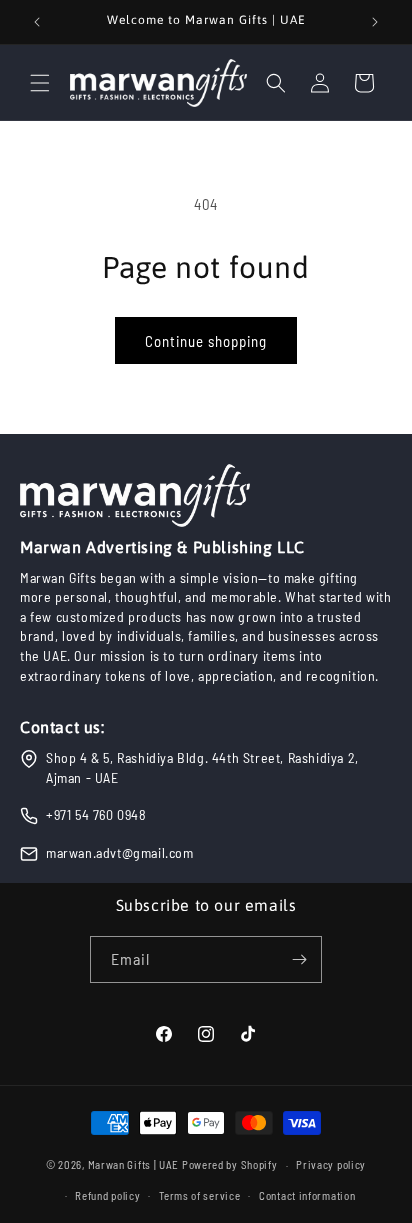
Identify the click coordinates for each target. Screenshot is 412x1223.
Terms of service (199, 1195)
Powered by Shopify (230, 1164)
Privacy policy (331, 1164)
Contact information (307, 1195)
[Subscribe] (299, 959)
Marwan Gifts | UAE (134, 1164)
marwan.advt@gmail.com (120, 852)
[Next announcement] (375, 22)
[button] (40, 83)
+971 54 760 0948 (96, 814)
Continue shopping (206, 341)
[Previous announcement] (37, 22)
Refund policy (107, 1195)
